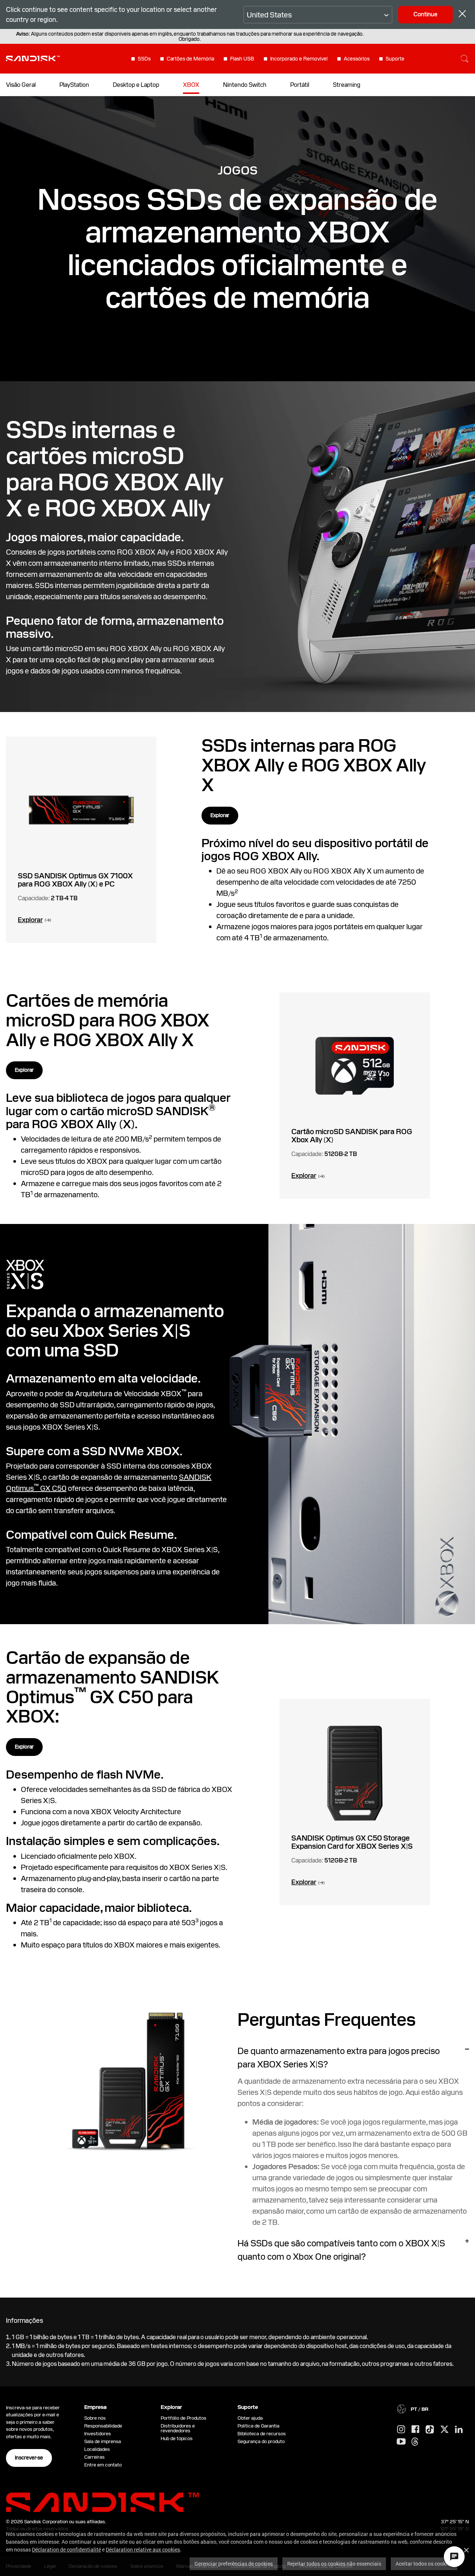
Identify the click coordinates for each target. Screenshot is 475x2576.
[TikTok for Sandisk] (430, 2430)
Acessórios (357, 59)
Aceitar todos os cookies (424, 2564)
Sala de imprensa (103, 2441)
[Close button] (462, 15)
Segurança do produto (261, 2441)
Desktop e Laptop (136, 85)
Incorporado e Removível (299, 59)
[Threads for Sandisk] (415, 2442)
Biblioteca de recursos (262, 2434)
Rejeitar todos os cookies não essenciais (334, 2564)
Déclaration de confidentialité (66, 2549)
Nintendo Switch (245, 85)
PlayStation (74, 85)
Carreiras (94, 2457)
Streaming (347, 85)
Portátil (300, 85)
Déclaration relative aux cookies (143, 2549)
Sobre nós (95, 2418)
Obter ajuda (250, 2418)
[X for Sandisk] (445, 2430)
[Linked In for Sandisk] (459, 2430)
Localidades (97, 2449)
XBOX (191, 85)
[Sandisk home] (33, 58)
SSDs (144, 59)
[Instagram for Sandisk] (401, 2430)
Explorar (220, 815)
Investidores (98, 2434)
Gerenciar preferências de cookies (234, 2564)
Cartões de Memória (190, 59)
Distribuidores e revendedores (178, 2428)
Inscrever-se (29, 2458)
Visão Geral (21, 85)
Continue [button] (425, 14)
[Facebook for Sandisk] (415, 2430)
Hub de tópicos (177, 2438)
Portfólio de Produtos (184, 2418)
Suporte (395, 59)
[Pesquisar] (465, 59)
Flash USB (242, 59)
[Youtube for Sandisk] (401, 2442)
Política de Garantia (258, 2426)
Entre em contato (103, 2465)
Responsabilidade (103, 2426)
